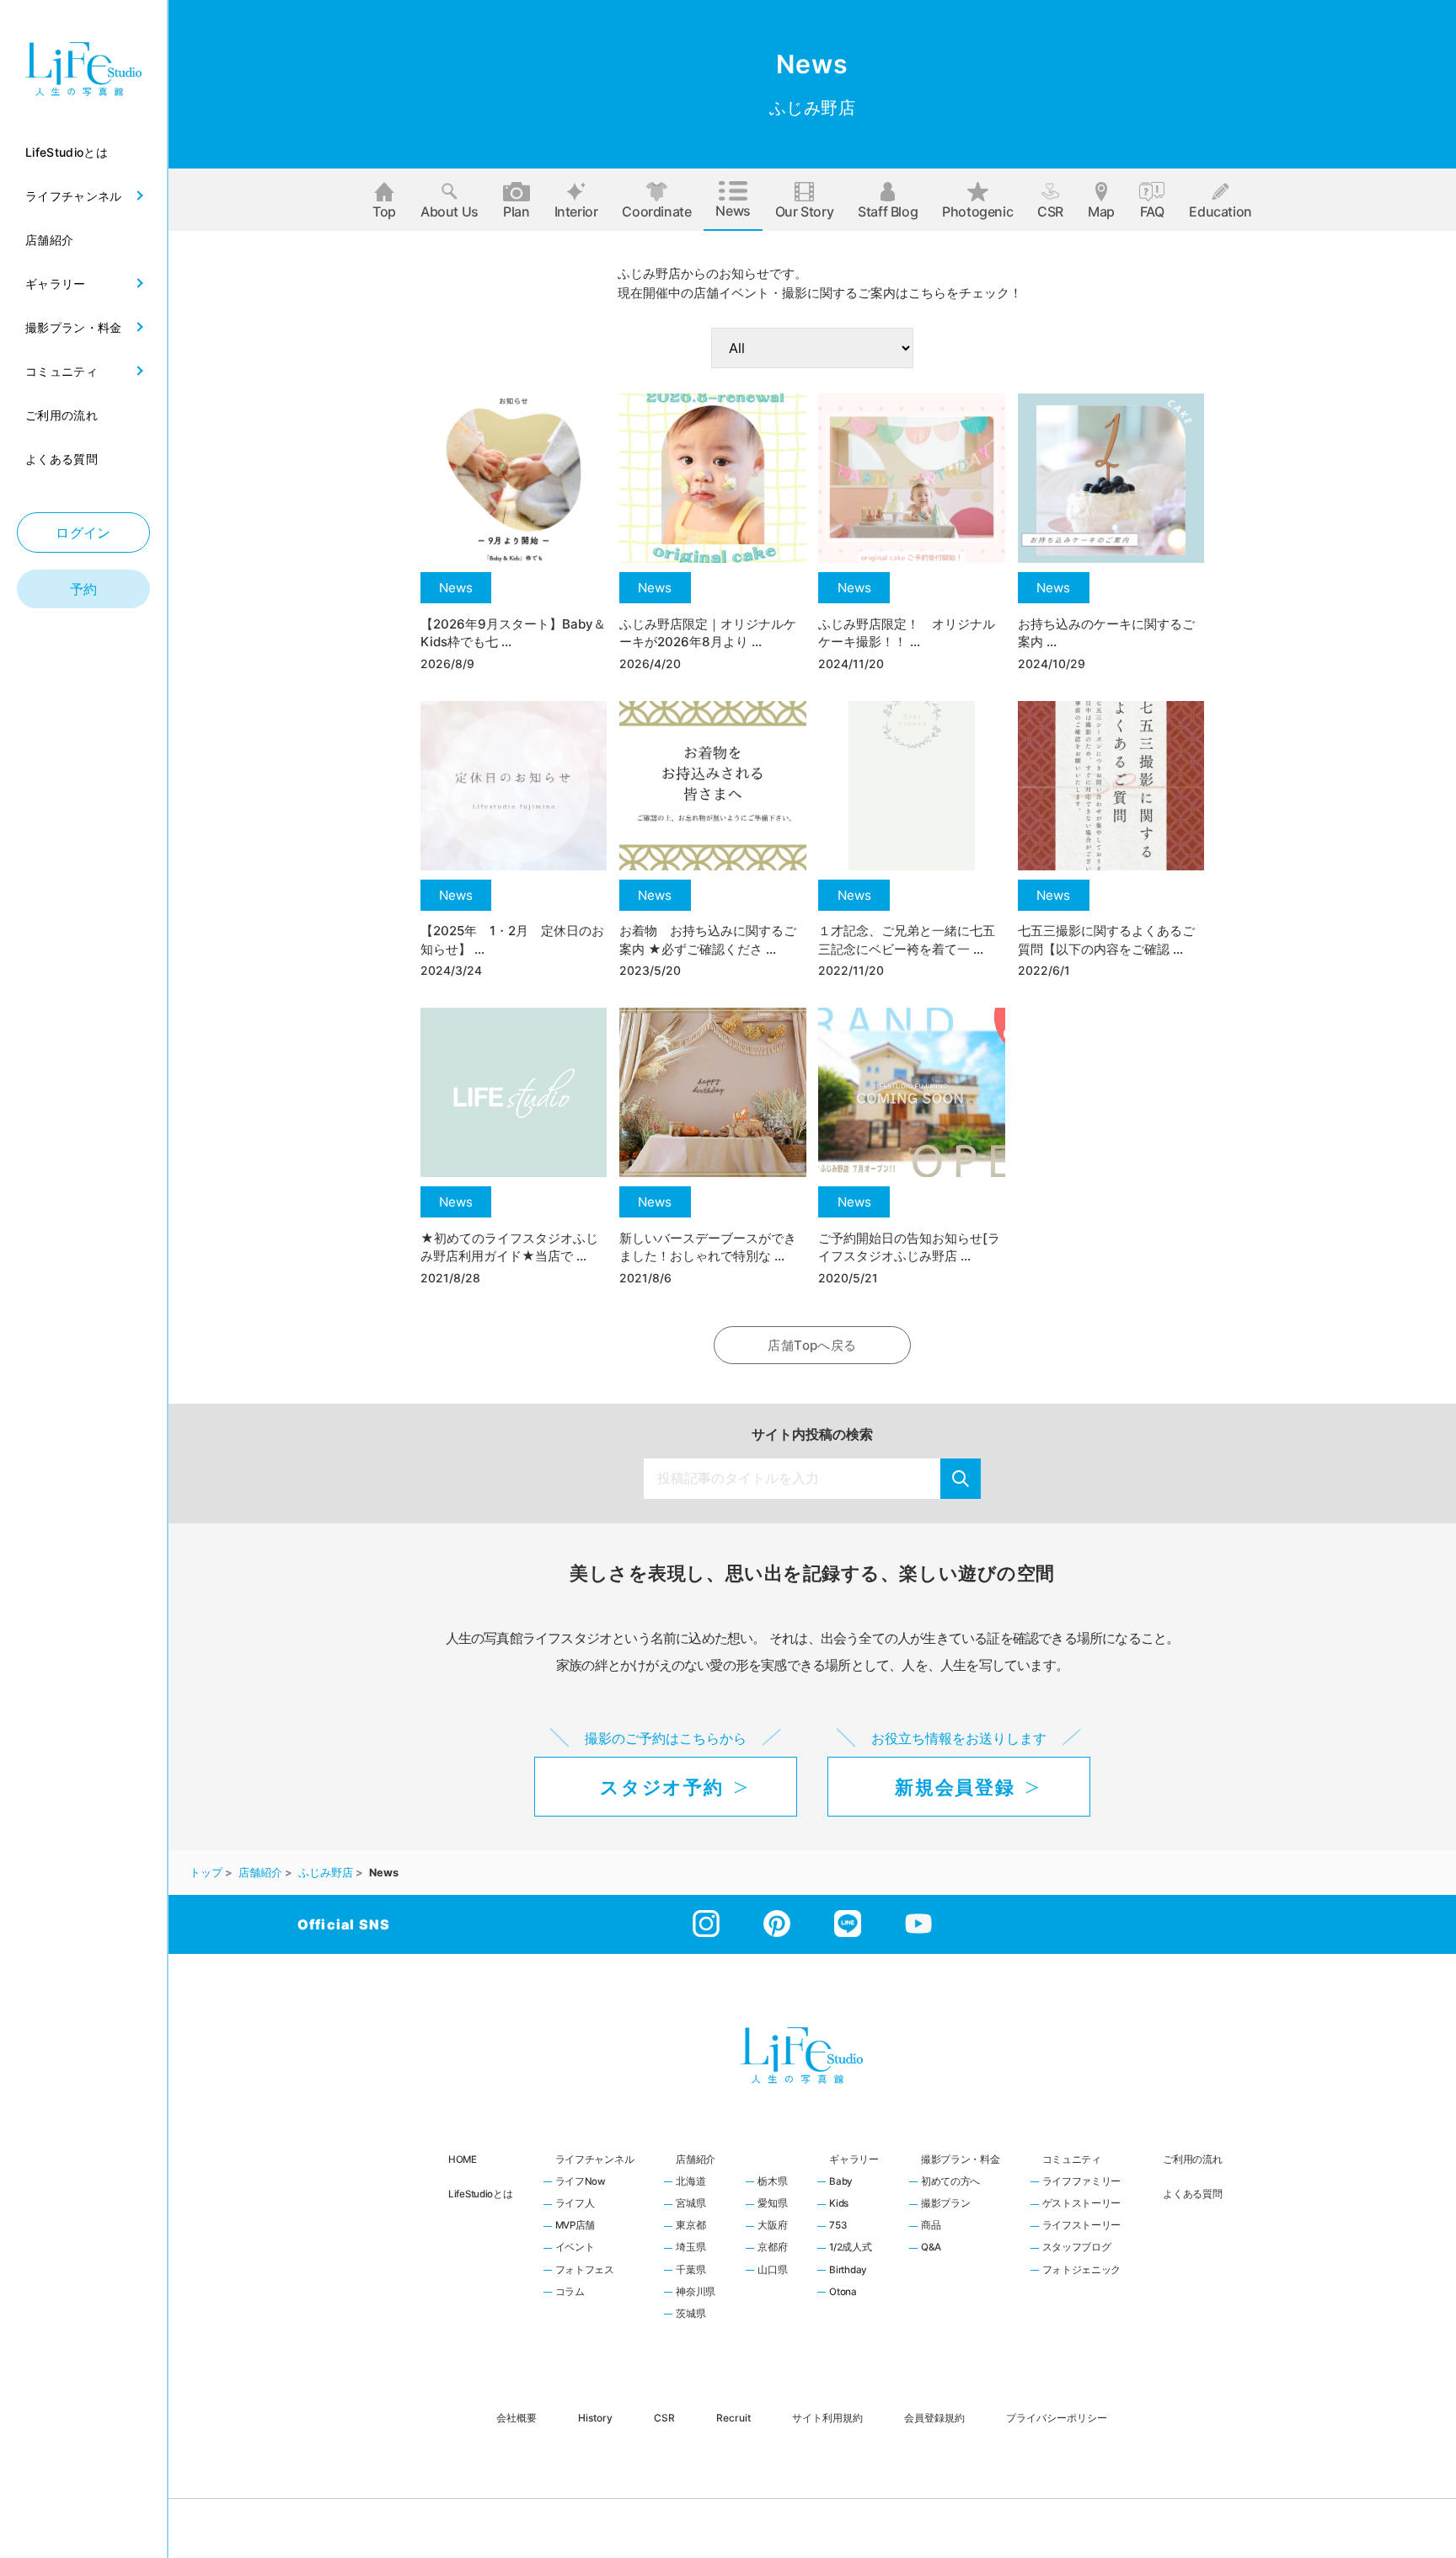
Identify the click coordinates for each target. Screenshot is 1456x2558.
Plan (516, 211)
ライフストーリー (1082, 2226)
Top (384, 211)
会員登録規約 (934, 2417)
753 (838, 2226)
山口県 (772, 2271)
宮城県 (691, 2204)
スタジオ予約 (661, 1787)
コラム (570, 2293)
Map (1101, 211)
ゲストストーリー (1082, 2204)
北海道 (691, 2182)
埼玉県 (691, 2248)
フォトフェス (585, 2271)
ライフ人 (575, 2204)
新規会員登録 (955, 1787)
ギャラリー (854, 2159)
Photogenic (977, 211)
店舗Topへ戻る (812, 1345)
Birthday (848, 2271)
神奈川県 (696, 2293)
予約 (84, 589)
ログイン (83, 532)
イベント (575, 2248)
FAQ (1152, 211)
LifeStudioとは (481, 2194)
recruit (733, 2417)
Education (1220, 211)
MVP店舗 (575, 2226)
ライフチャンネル (595, 2159)
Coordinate (656, 211)
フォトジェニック (1082, 2271)
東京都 (691, 2226)
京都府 (772, 2248)
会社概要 (517, 2417)
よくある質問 (1192, 2194)
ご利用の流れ (1192, 2159)
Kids (839, 2204)
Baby (841, 2182)
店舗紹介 (696, 2159)
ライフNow (581, 2182)
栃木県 (772, 2182)
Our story (804, 211)
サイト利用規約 (827, 2417)
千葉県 (691, 2271)
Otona (843, 2293)
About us (450, 211)
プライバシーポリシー (1057, 2417)
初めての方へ (950, 2182)
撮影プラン (946, 2204)
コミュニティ (1072, 2159)
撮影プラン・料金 (961, 2159)
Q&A (931, 2248)
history (595, 2417)
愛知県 (772, 2204)
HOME (463, 2159)
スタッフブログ (1077, 2248)
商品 (931, 2226)
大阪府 (772, 2226)
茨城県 (691, 2315)
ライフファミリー (1082, 2182)
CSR (1050, 211)
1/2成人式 (850, 2248)
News (733, 211)
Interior (576, 211)
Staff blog (888, 211)
